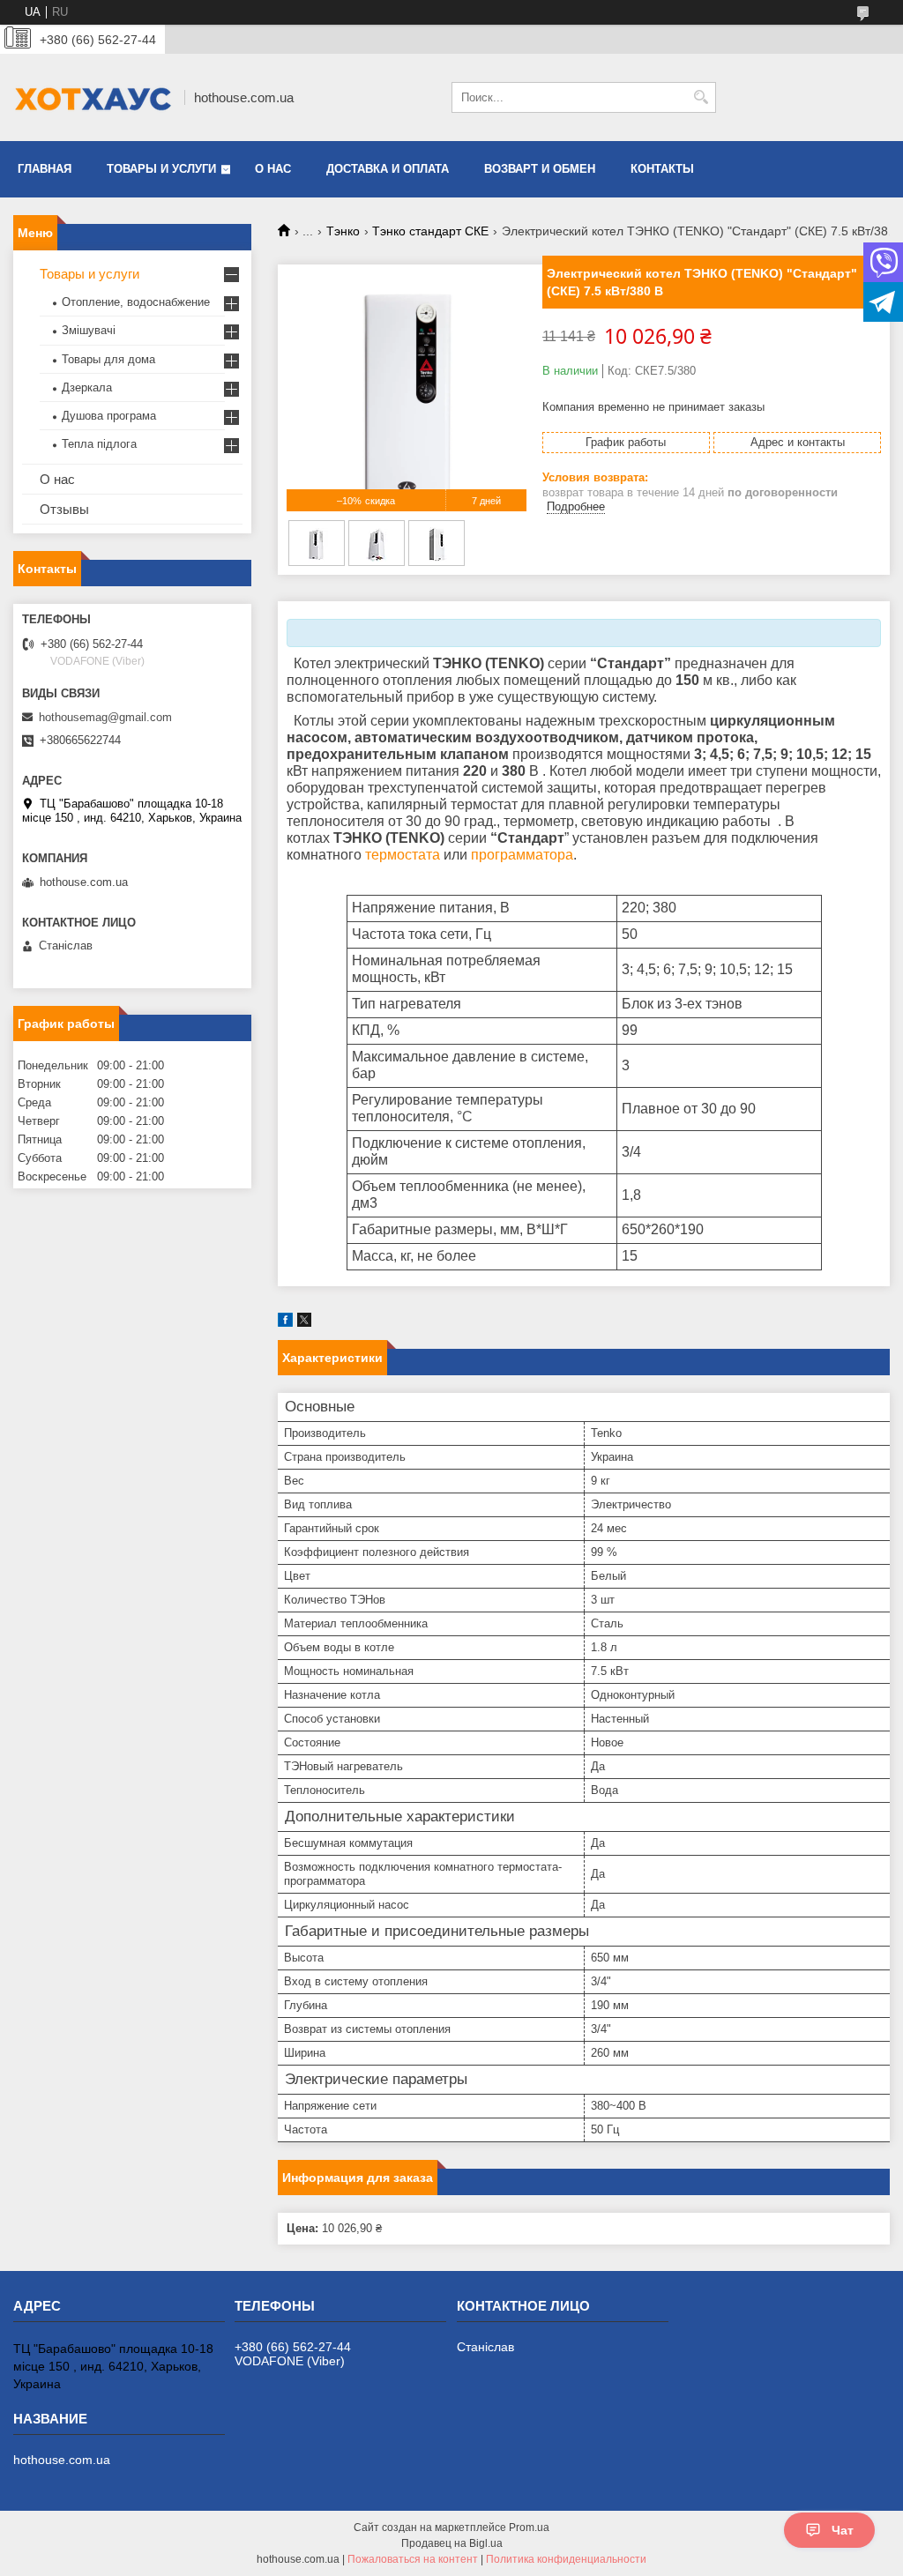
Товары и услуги (161, 169)
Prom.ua (529, 2528)
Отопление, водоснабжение (136, 302)
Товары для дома (108, 359)
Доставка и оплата (388, 169)
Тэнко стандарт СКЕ (430, 231)
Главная (45, 169)
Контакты (662, 169)
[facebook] (285, 1323)
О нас (273, 169)
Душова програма (109, 416)
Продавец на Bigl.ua (452, 2543)
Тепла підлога (99, 444)
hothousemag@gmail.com (105, 717)
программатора (522, 855)
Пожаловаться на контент (413, 2559)
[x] (304, 1323)
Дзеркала (87, 387)
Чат (843, 2530)
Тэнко (343, 231)
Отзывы (64, 509)
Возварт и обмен (540, 169)
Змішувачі (89, 330)
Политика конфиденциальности (566, 2559)
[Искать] (701, 97)
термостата (403, 855)
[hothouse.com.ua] (93, 97)
